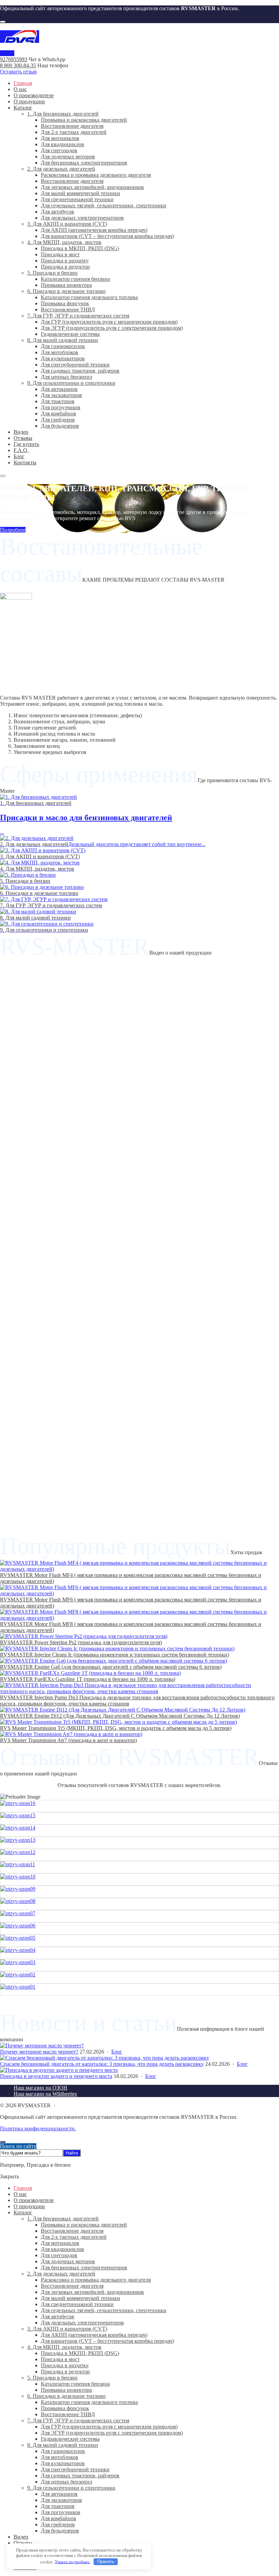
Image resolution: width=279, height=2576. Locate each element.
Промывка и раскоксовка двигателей (84, 2225)
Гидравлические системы (70, 2439)
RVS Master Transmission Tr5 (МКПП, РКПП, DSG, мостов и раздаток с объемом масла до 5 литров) (116, 1728)
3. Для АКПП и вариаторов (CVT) (67, 2329)
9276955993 (14, 59)
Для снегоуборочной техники (75, 2469)
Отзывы (23, 2543)
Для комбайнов (59, 2518)
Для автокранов (59, 2494)
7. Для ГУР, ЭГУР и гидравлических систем (78, 2420)
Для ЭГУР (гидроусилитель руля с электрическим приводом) (112, 2433)
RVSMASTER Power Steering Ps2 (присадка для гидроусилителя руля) (81, 1642)
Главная (23, 2188)
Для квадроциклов (62, 2249)
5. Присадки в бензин (52, 2378)
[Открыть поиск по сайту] (3, 22)
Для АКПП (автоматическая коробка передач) (94, 2335)
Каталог (23, 2212)
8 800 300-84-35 (18, 65)
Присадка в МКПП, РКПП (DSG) (80, 2353)
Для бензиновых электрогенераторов (84, 2268)
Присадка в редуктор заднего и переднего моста (56, 2076)
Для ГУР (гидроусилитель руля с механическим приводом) (109, 2427)
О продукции (29, 2206)
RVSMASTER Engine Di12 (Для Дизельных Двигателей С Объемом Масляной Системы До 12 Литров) (120, 1716)
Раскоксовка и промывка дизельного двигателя (96, 2280)
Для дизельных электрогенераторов (82, 2323)
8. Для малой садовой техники (63, 2445)
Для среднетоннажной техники (77, 2304)
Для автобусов (58, 2316)
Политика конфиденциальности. (38, 2128)
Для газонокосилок (63, 2451)
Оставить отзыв (18, 72)
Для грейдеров (58, 2525)
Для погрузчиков (61, 2512)
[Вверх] (3, 2142)
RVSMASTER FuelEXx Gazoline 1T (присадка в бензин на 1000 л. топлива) (88, 1679)
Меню (7, 53)
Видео (21, 2537)
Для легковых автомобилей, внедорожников (92, 2292)
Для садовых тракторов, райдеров (80, 2476)
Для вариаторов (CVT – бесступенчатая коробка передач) (107, 2341)
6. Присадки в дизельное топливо (66, 2396)
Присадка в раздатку (65, 2365)
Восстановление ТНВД (68, 2414)
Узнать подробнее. (73, 2562)
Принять (106, 2562)
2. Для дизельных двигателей (61, 2274)
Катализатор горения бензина (75, 2384)
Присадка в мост (60, 2359)
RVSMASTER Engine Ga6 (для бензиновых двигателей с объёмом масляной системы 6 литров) (111, 1667)
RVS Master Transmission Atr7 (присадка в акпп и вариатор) (68, 1740)
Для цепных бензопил (67, 2482)
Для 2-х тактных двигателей (74, 2237)
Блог (117, 2052)
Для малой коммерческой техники (80, 2298)
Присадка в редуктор (65, 2372)
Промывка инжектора (66, 2390)
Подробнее (13, 530)
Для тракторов (58, 2506)
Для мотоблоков (60, 2457)
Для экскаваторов (61, 2500)
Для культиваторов (63, 2463)
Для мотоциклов (60, 2243)
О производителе (34, 2200)
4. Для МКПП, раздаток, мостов (64, 2347)
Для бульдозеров (60, 2531)
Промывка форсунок (65, 2408)
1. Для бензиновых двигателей (63, 2219)
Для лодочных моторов (68, 2261)
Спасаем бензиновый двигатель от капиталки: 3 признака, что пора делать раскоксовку (102, 2064)
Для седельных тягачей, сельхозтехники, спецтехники (104, 2310)
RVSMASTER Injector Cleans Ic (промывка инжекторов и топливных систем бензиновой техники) (114, 1655)
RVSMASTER (139, 37)
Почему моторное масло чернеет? (39, 2052)
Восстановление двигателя (72, 2231)
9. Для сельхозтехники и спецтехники (71, 2488)
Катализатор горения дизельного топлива (89, 2402)
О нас (20, 2194)
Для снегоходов (59, 2255)
